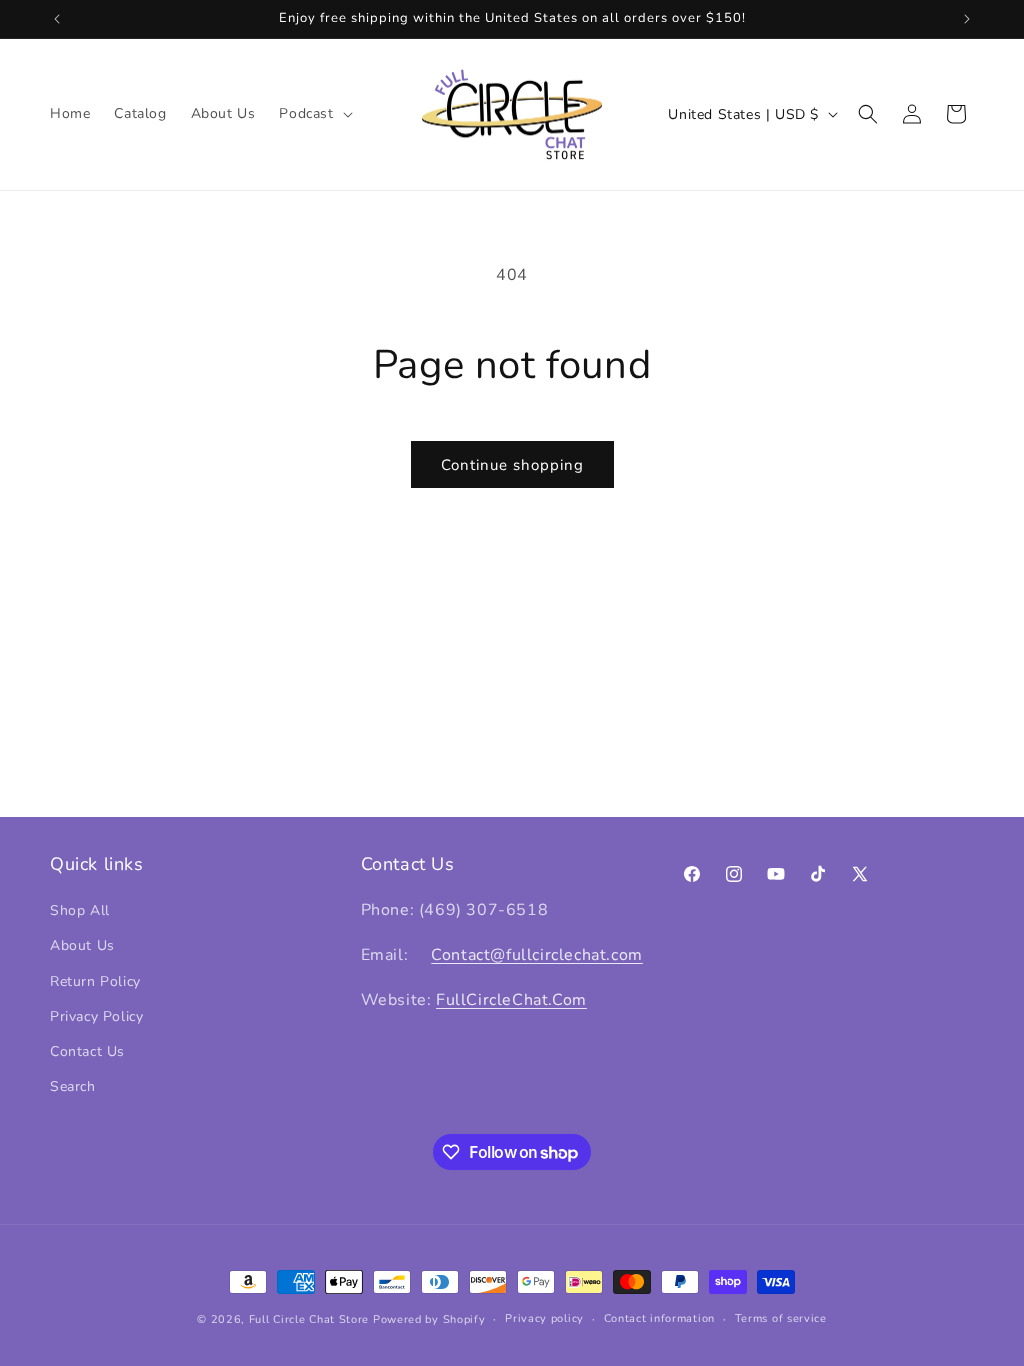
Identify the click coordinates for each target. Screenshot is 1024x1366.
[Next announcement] (967, 19)
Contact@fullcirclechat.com (537, 955)
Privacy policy (544, 1318)
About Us (82, 945)
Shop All (80, 910)
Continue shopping (512, 465)
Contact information (659, 1318)
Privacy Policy (96, 1016)
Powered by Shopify (429, 1319)
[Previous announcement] (57, 19)
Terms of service (781, 1318)
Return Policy (95, 981)
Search (73, 1086)
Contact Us (87, 1051)
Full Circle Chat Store (309, 1319)
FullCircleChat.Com (511, 1000)
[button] (313, 114)
